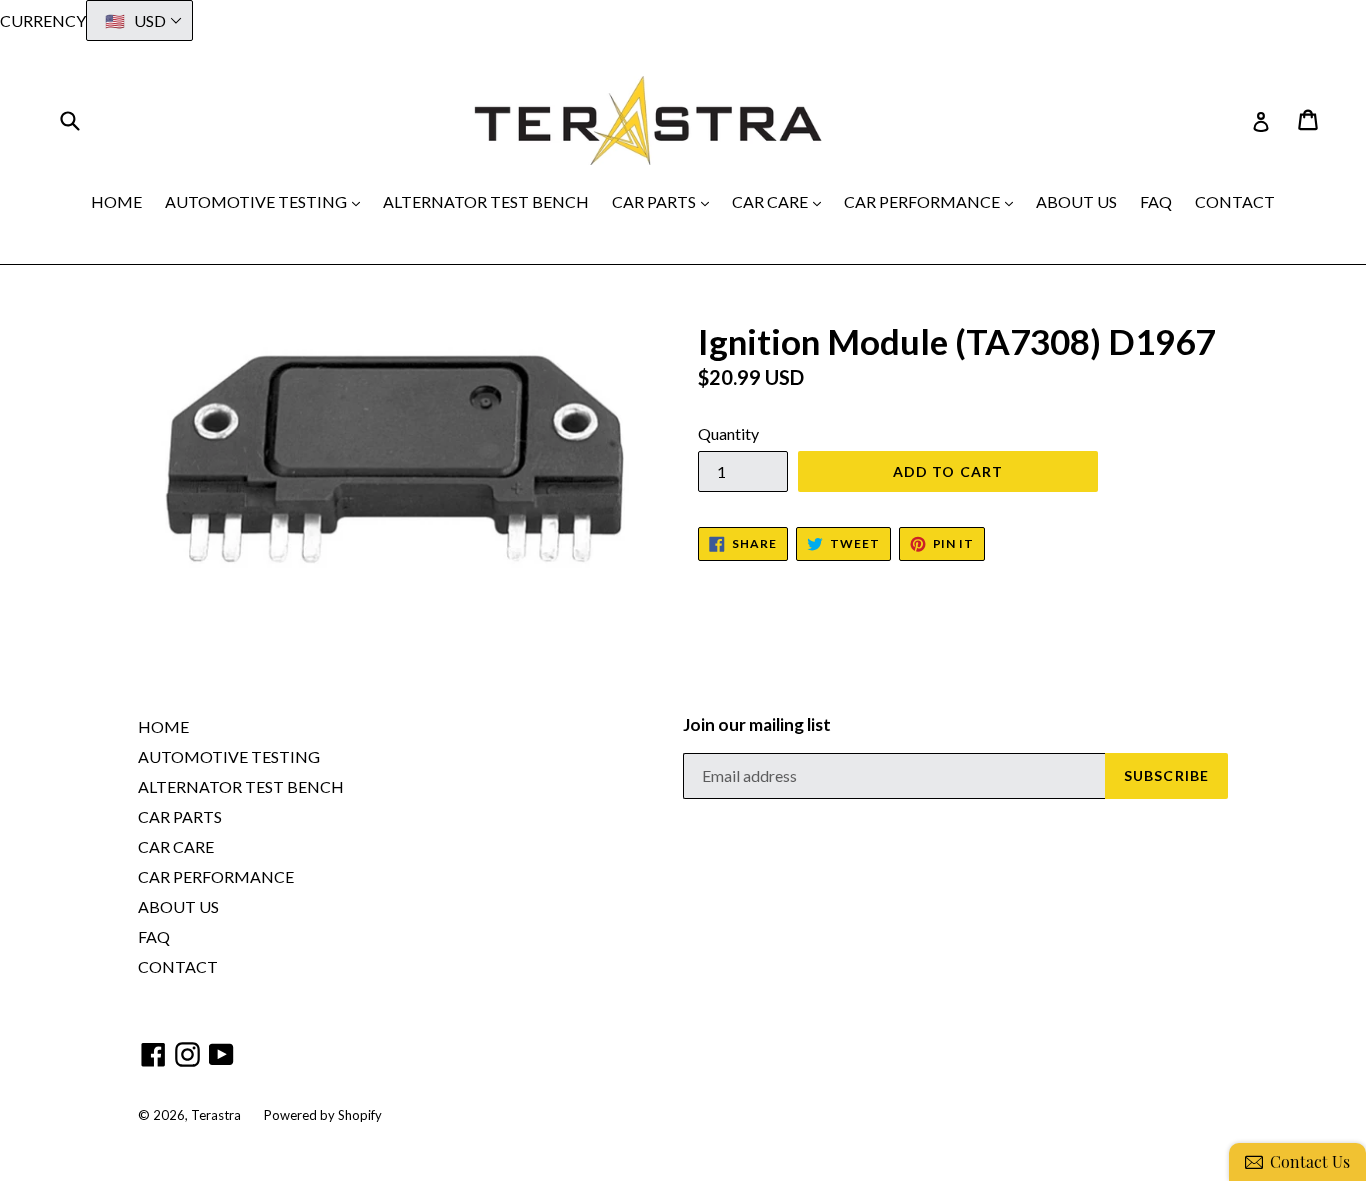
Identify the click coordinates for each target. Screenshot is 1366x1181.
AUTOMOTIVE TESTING (267, 201)
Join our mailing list (757, 725)
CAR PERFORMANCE (933, 201)
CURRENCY (43, 20)
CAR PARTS (665, 201)
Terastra (216, 1115)
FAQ (1156, 201)
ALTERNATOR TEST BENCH (486, 201)
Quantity (728, 433)
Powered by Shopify (323, 1115)
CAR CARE (781, 201)
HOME (116, 201)
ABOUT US (1076, 201)
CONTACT (1235, 201)
